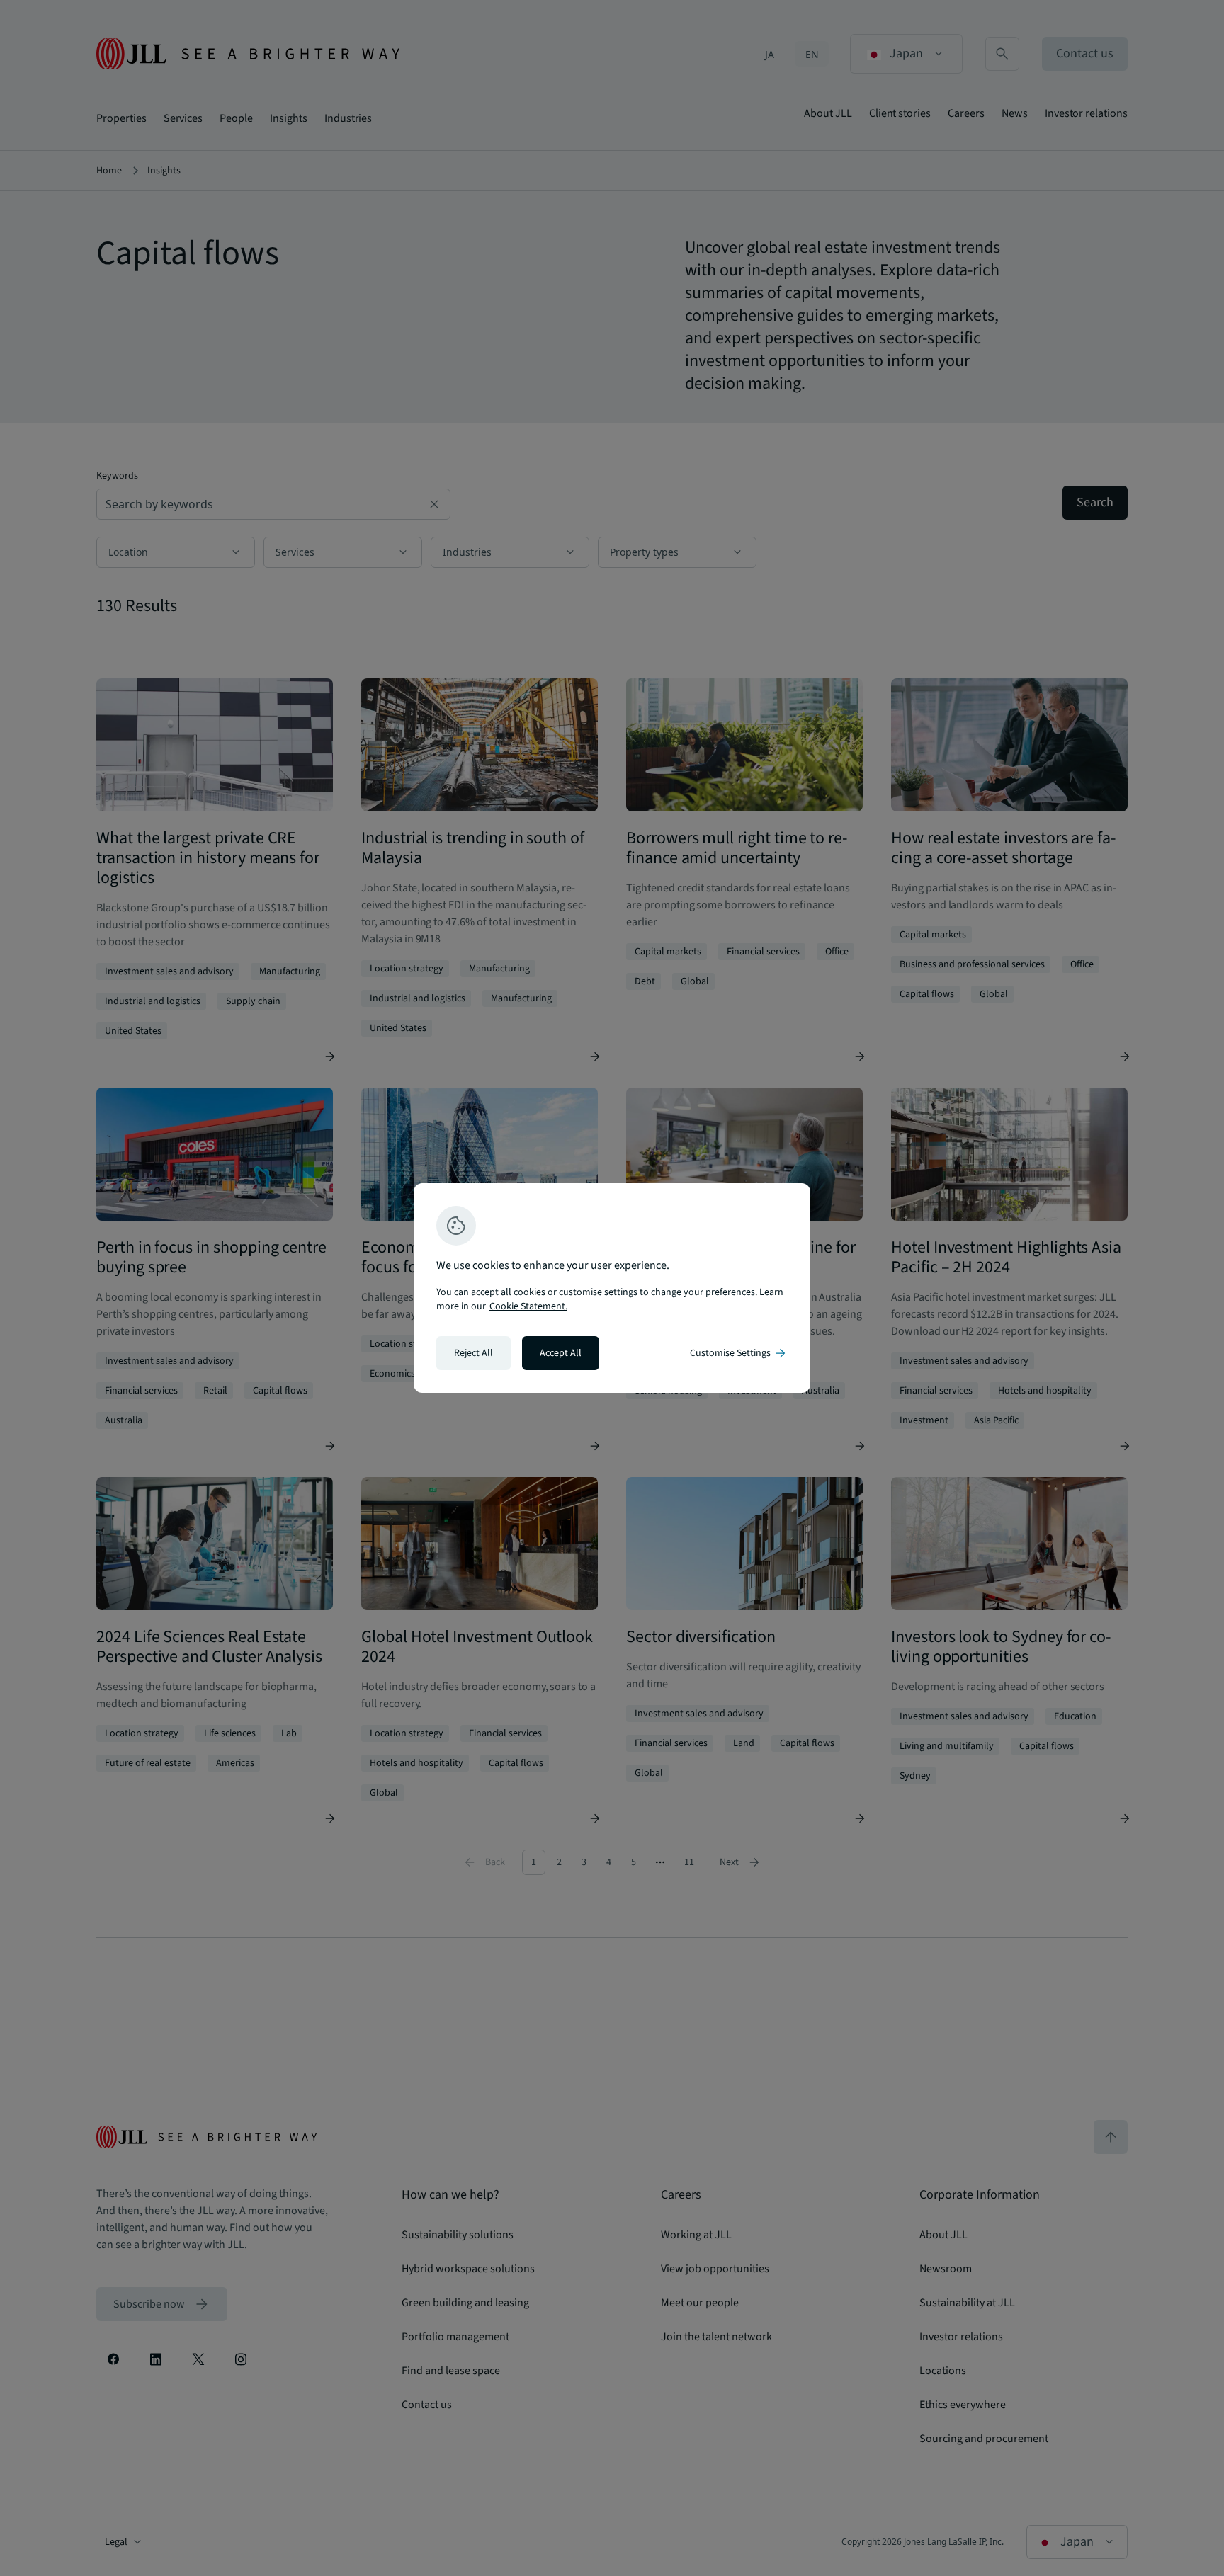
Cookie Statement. (528, 1306)
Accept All (561, 1353)
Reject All (474, 1353)
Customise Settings (739, 1353)
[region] (612, 1288)
